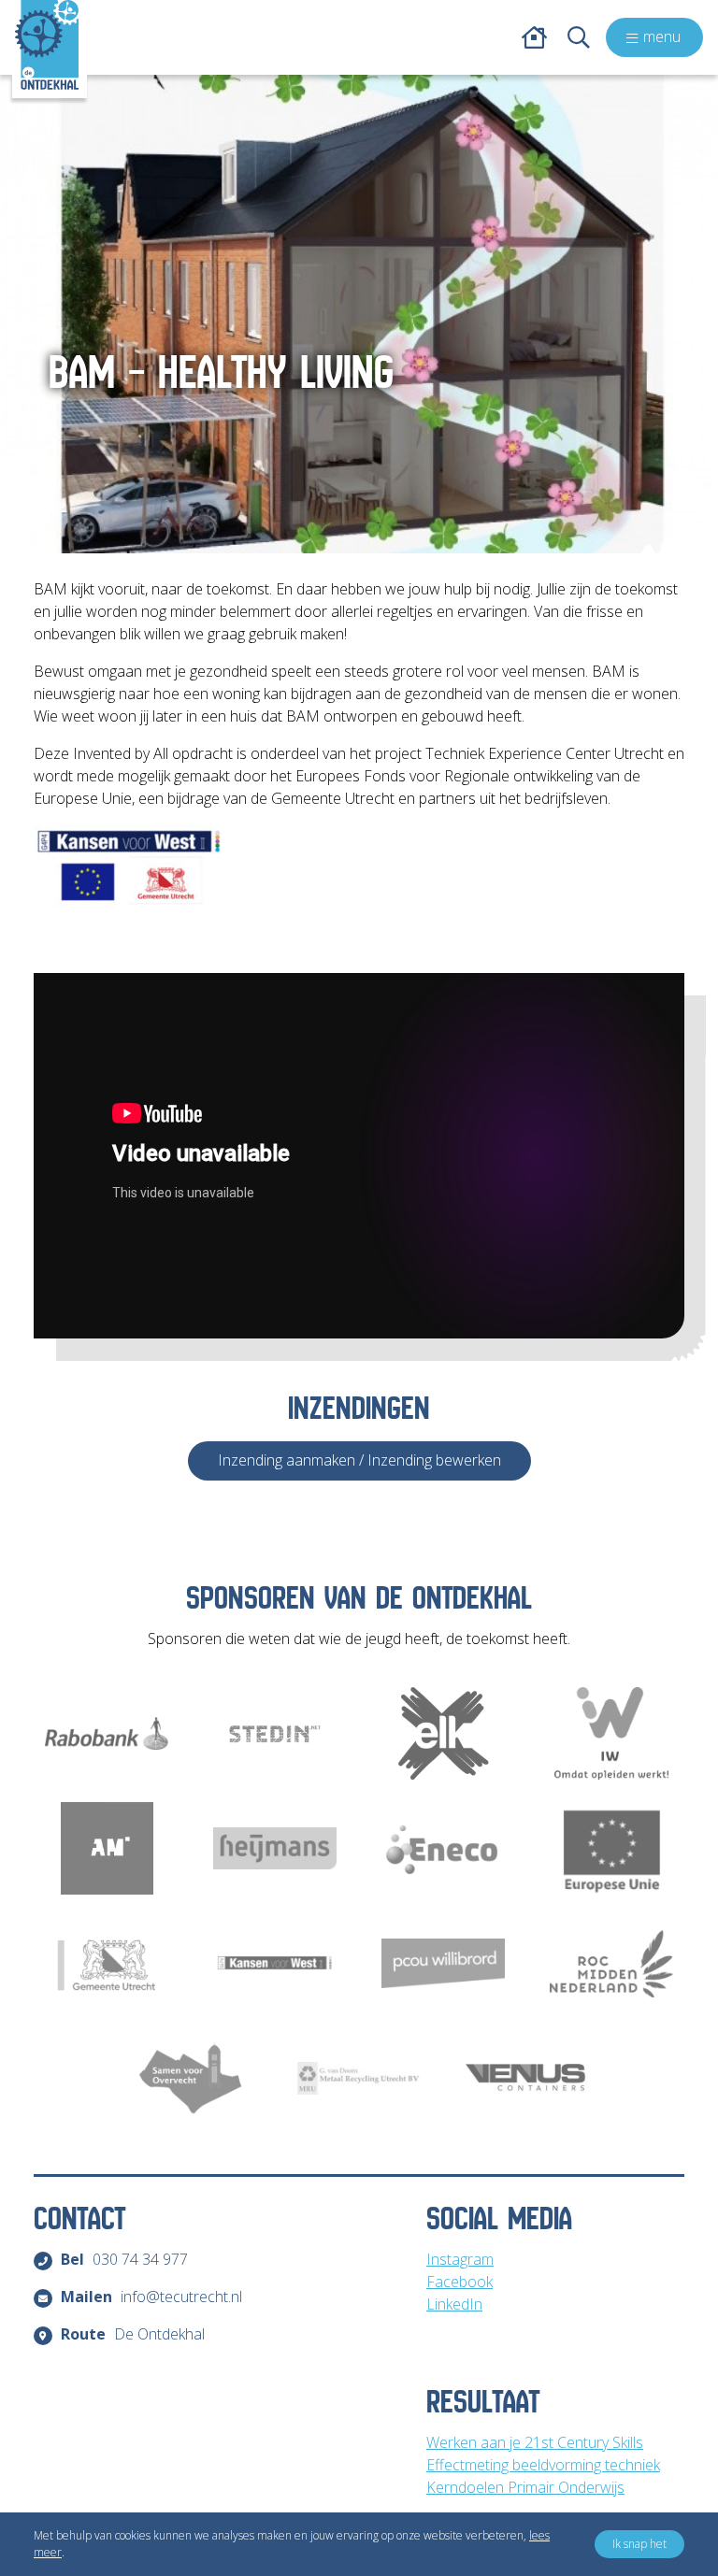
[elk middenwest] (443, 1733)
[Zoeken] (579, 37)
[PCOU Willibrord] (443, 1963)
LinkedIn (454, 2304)
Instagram (460, 2259)
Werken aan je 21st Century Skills (535, 2442)
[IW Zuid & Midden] (611, 1733)
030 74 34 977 (124, 2259)
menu (662, 36)
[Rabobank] (107, 1733)
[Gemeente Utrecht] (107, 1963)
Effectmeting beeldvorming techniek (543, 2465)
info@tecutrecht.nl (151, 2297)
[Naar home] (47, 45)
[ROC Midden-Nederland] (611, 1963)
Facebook (460, 2282)
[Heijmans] (275, 1848)
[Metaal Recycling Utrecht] (359, 2078)
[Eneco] (443, 1848)
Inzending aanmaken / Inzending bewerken (359, 1460)
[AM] (107, 1848)
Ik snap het (639, 2544)
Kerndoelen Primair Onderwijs (525, 2487)
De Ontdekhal (133, 2334)
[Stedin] (275, 1733)
